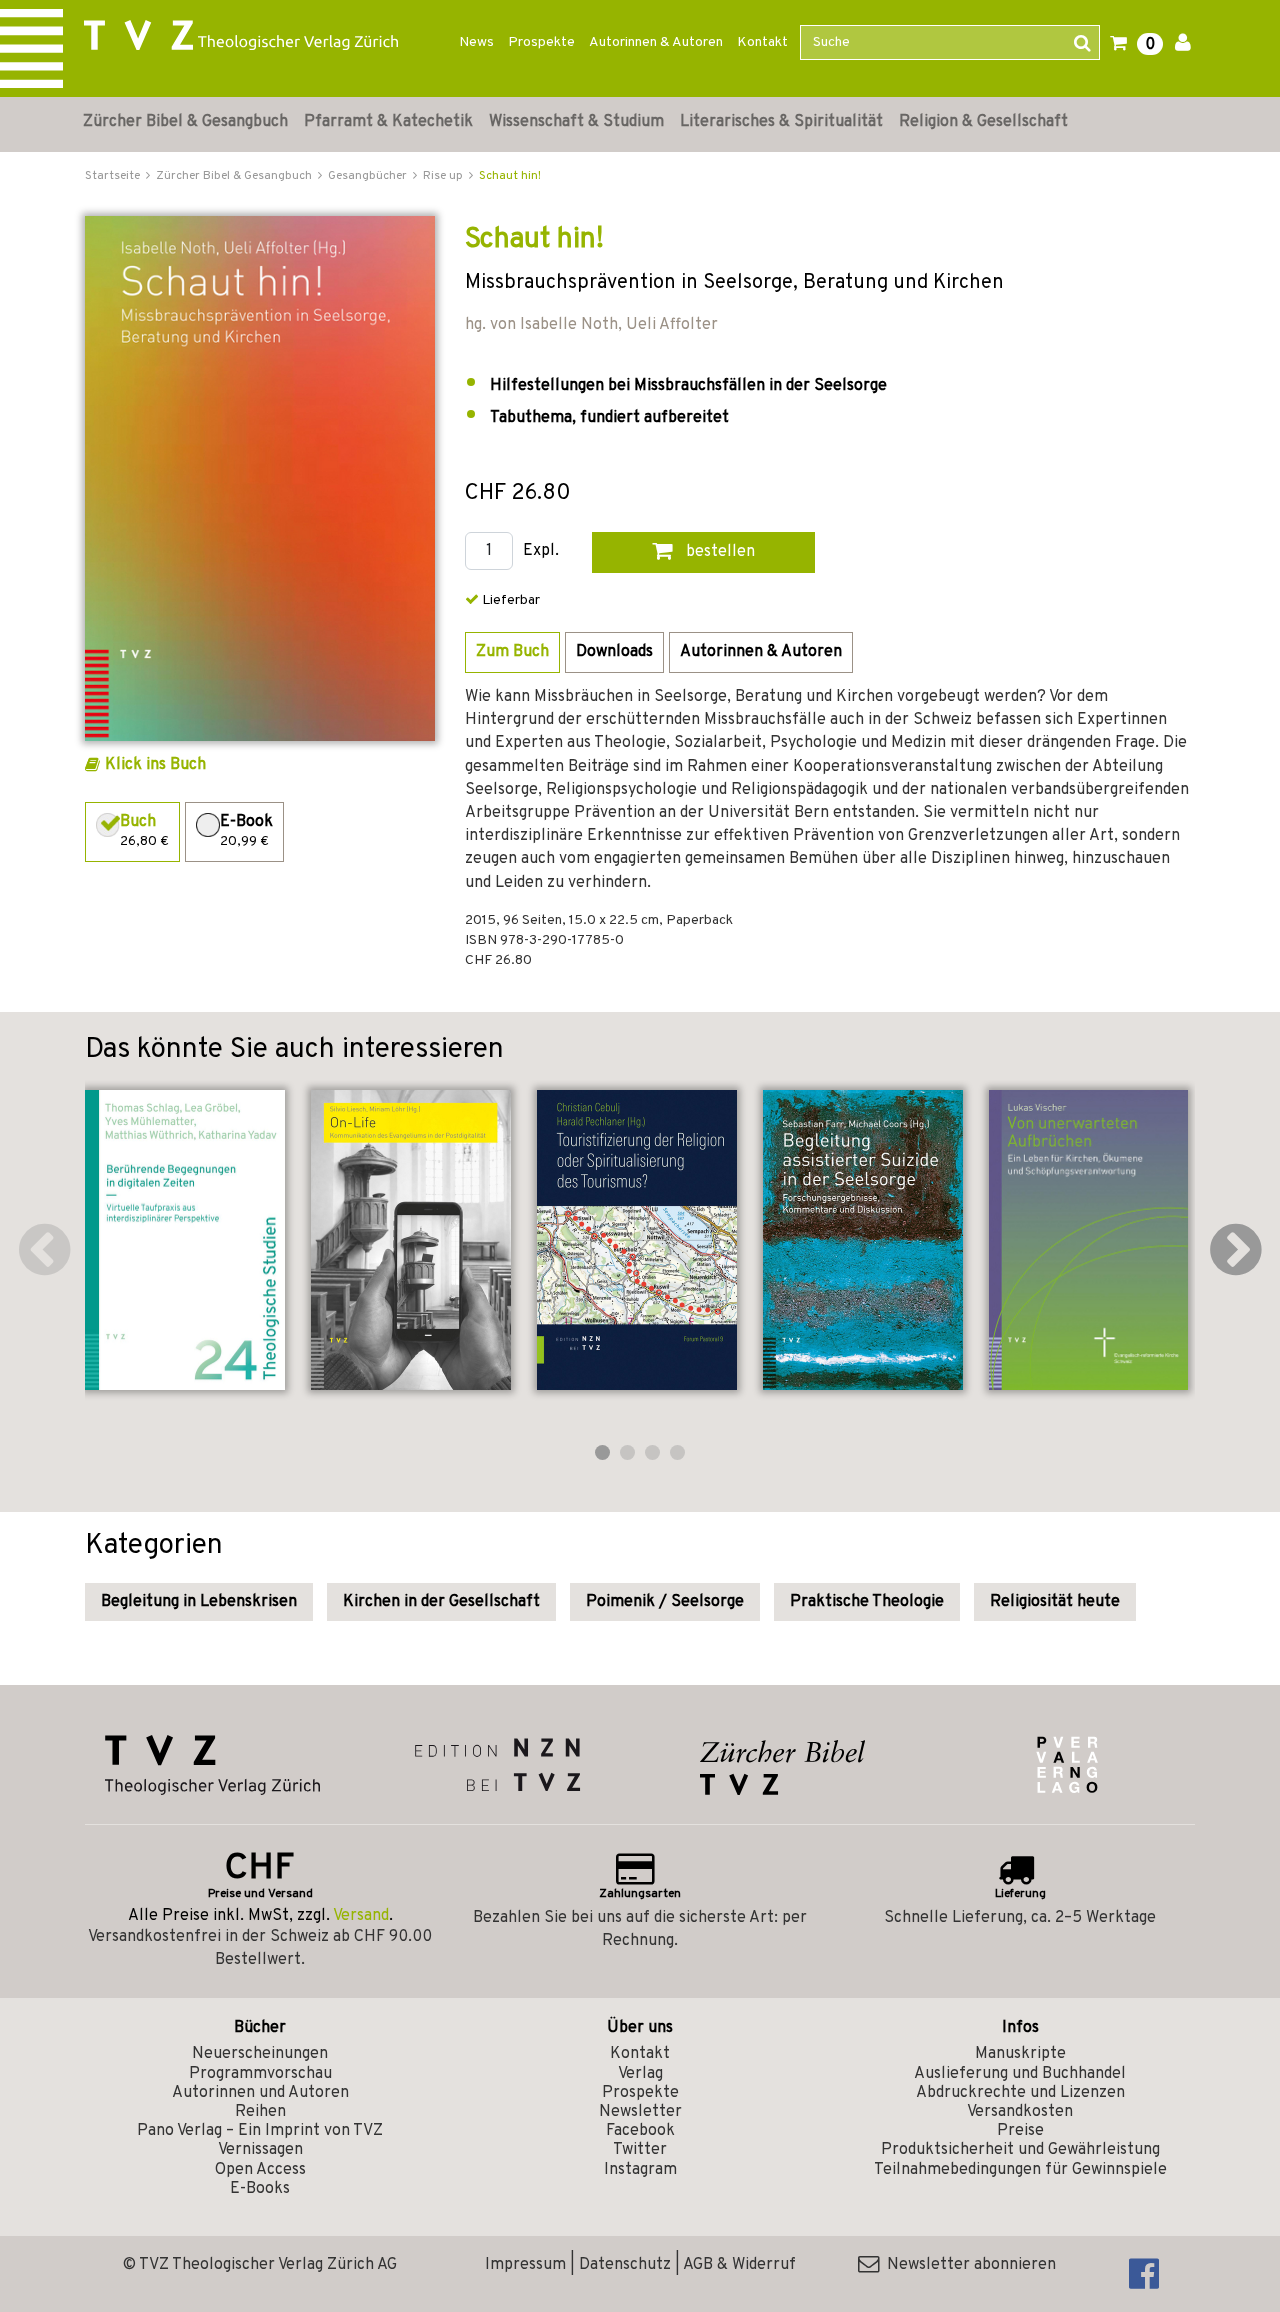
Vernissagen (260, 2150)
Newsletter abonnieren (967, 2265)
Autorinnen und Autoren (260, 2093)
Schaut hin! (510, 176)
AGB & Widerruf (739, 2265)
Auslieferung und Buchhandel (1020, 2074)
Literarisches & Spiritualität (781, 122)
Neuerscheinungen (260, 2054)
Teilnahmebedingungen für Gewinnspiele (1020, 2170)
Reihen (260, 2112)
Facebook (640, 2131)
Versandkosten (1020, 2112)
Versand (361, 1916)
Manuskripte (1020, 2054)
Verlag (640, 2074)
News (476, 42)
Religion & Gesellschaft (983, 122)
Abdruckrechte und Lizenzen (1020, 2093)
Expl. (541, 551)
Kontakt (762, 42)
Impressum (525, 2265)
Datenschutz (625, 2265)
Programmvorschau (260, 2074)
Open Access (260, 2170)
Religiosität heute (1055, 1602)
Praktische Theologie (867, 1602)
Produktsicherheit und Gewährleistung (1020, 2150)
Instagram (640, 2170)
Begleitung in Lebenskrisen (199, 1602)
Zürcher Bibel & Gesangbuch (185, 122)
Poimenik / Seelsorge (665, 1602)
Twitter (640, 2150)
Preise (1020, 2131)
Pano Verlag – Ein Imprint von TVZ (260, 2131)
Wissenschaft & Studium (576, 122)
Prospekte (541, 42)
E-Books (260, 2189)
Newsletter (640, 2112)
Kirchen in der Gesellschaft (441, 1602)
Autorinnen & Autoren (656, 42)
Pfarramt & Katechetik (388, 122)
